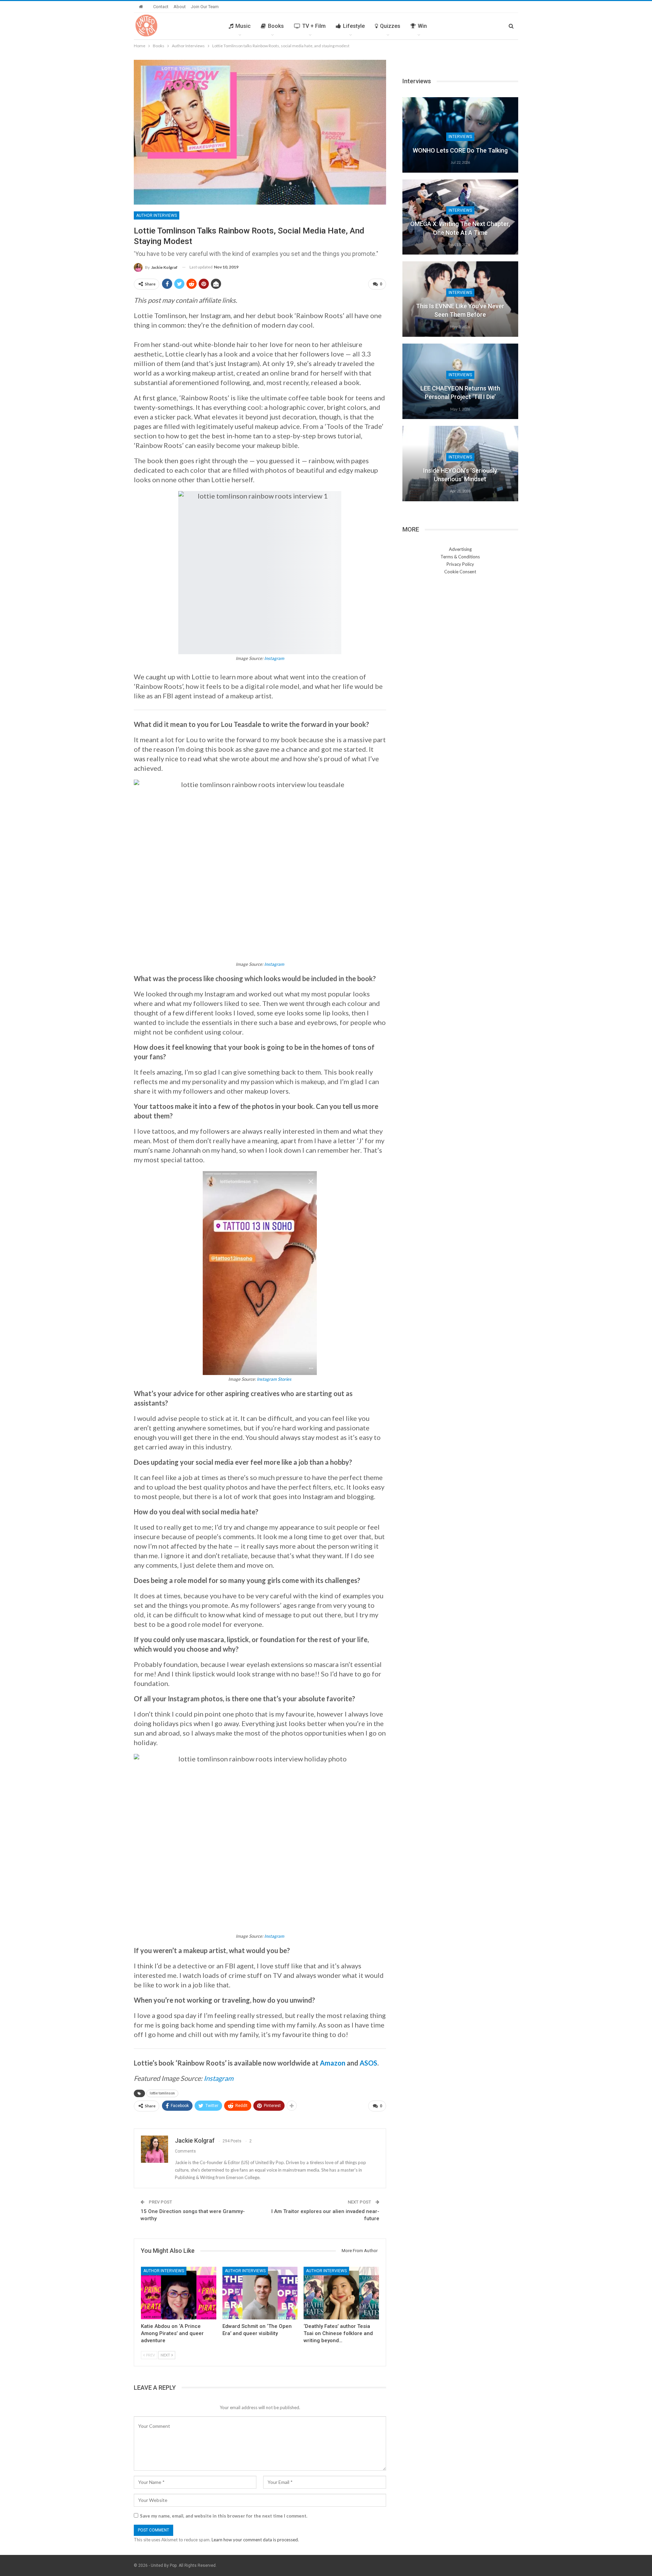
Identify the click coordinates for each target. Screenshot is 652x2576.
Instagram (274, 658)
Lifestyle (354, 26)
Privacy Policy (460, 564)
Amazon (333, 2063)
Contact (161, 7)
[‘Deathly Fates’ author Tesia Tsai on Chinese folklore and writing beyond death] (341, 2293)
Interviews (460, 137)
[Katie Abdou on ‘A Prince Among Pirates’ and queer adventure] (179, 2293)
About (180, 7)
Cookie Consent (460, 572)
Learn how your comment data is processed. (255, 2540)
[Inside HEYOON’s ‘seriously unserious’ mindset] (460, 464)
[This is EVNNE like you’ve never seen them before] (460, 299)
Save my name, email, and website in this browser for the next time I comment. (224, 2516)
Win (422, 26)
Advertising (460, 549)
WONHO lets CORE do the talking (460, 150)
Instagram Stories (274, 1379)
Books (276, 26)
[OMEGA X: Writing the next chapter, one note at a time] (460, 217)
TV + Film (314, 26)
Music (243, 26)
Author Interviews (157, 215)
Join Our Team (205, 7)
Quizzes (390, 26)
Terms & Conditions (460, 557)
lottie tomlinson (162, 2093)
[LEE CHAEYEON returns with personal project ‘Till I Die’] (460, 381)
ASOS (368, 2063)
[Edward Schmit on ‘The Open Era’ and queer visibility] (260, 2293)
